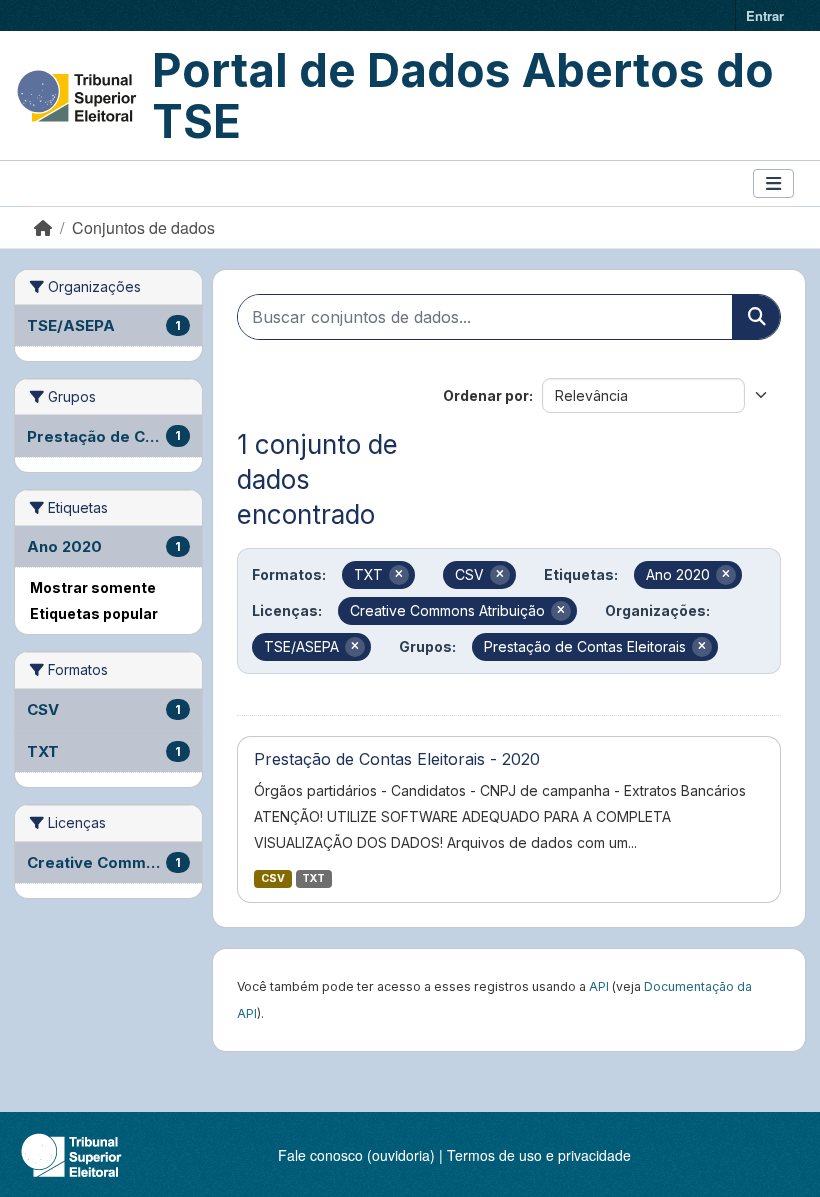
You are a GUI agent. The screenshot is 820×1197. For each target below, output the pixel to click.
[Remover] (399, 575)
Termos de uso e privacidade (539, 1155)
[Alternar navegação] (773, 183)
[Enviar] (756, 317)
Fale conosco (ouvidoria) (356, 1155)
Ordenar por (486, 395)
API (599, 986)
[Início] (43, 227)
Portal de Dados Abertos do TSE (463, 95)
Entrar (765, 15)
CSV (273, 878)
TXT (313, 878)
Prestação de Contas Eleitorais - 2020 (397, 759)
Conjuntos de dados (143, 227)
